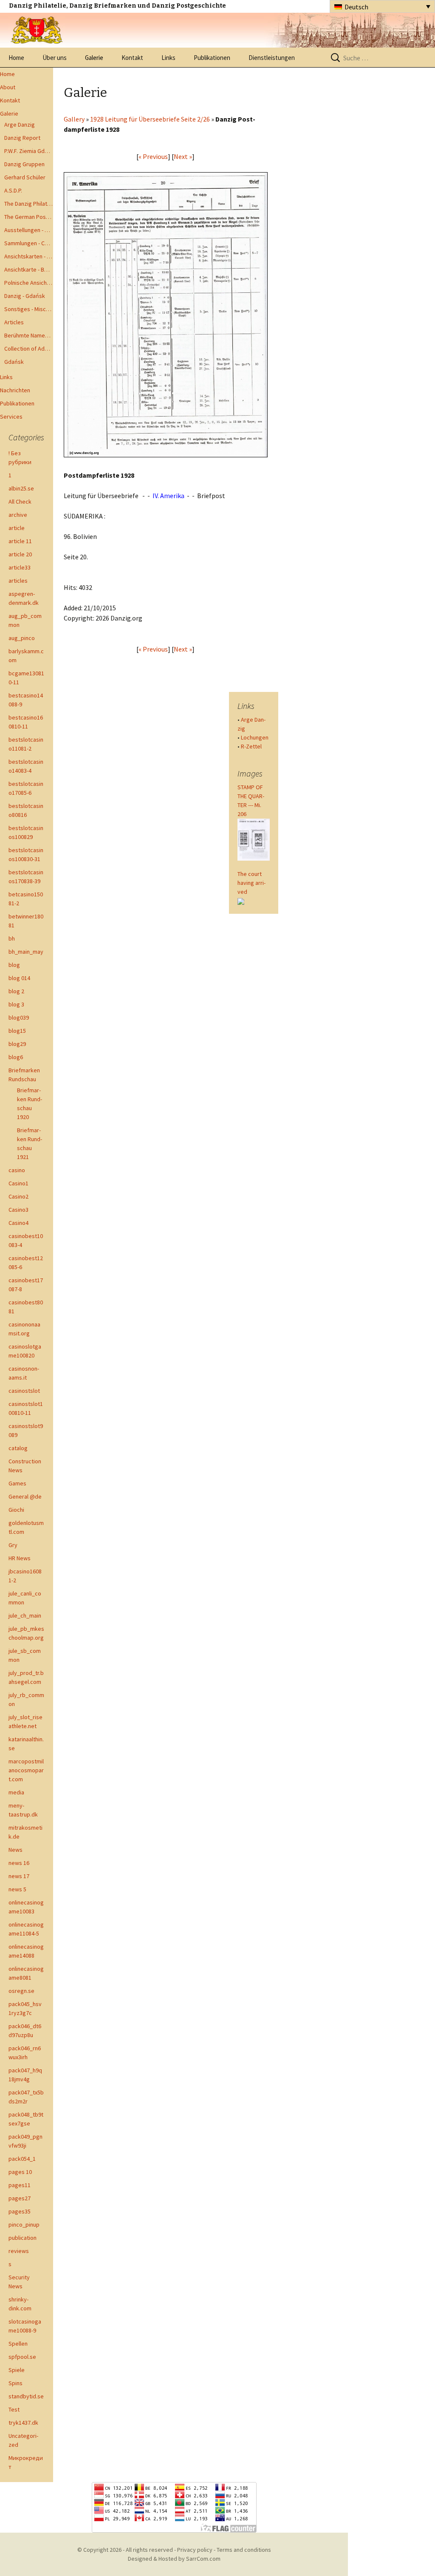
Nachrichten (15, 390)
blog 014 (19, 978)
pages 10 (20, 2172)
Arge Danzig (20, 125)
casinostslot (24, 1391)
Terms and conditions (244, 2550)
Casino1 (18, 1183)
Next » (183, 156)
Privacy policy (195, 2550)
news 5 (17, 1889)
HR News (20, 1558)
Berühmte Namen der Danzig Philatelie (29, 335)
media (16, 1792)
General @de (25, 1496)
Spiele (17, 2370)
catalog (18, 1448)
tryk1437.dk (23, 2423)
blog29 (17, 1044)
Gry (13, 1545)
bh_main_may (26, 952)
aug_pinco (22, 638)
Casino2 (18, 1196)
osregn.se (21, 1991)
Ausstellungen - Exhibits (29, 230)
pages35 (20, 2211)
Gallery (74, 119)
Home (16, 58)
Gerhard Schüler (25, 177)
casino (17, 1170)
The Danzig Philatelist (29, 204)
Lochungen (255, 737)
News (16, 1850)
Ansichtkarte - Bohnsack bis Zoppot (29, 269)
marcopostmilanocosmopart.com (26, 1770)
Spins (16, 2383)
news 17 (19, 1876)
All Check (20, 502)
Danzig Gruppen (24, 164)
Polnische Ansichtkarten (29, 283)
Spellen (18, 2344)
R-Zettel (251, 746)
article (17, 528)
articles (18, 581)
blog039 (19, 1017)
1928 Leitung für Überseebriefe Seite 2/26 (150, 119)
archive (18, 515)
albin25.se (21, 488)
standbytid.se (26, 2396)
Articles (14, 322)
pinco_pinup (24, 2225)
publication (23, 2238)
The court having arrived (251, 883)
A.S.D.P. (13, 190)
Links (168, 58)
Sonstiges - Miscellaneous (29, 309)
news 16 (19, 1863)
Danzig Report (22, 138)
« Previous (153, 156)
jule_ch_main (25, 1615)
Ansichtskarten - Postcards (29, 256)
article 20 (20, 554)
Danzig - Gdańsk (25, 296)
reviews (19, 2251)
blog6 (16, 1057)
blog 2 (16, 991)
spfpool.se (22, 2357)
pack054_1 (22, 2159)
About (8, 87)
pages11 (20, 2185)
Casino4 (18, 1223)
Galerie (94, 58)
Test (14, 2409)
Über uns (55, 58)
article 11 (20, 541)
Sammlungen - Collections (29, 243)
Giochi (16, 1510)
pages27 (20, 2198)
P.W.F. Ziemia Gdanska (29, 151)
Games (17, 1483)
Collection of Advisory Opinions (29, 349)
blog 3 (16, 1004)
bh (12, 938)
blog (14, 965)
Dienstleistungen (272, 58)
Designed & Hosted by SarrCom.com (174, 2559)
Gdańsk (14, 362)
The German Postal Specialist (29, 217)
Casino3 (18, 1210)
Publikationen (212, 58)
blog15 (17, 1031)
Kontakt (132, 58)
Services (11, 417)
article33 (20, 567)
